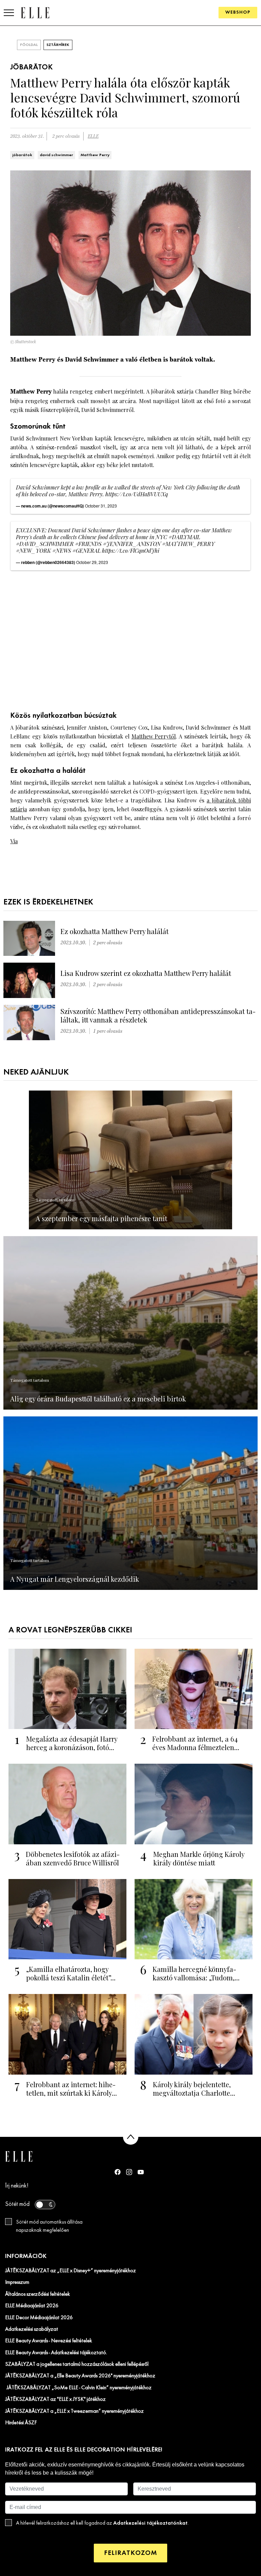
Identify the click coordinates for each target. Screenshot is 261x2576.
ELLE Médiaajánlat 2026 (32, 2306)
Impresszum (17, 2282)
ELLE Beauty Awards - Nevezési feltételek (49, 2341)
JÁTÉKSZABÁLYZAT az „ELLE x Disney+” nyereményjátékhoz (71, 2271)
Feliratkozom (130, 2553)
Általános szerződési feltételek (38, 2294)
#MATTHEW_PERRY (188, 544)
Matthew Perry (95, 155)
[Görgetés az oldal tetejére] (131, 2137)
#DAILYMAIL (184, 537)
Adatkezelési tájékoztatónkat (150, 2523)
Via (14, 841)
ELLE (93, 136)
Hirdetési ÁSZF (21, 2423)
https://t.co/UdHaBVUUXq (137, 494)
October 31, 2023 (101, 506)
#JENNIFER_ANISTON (132, 544)
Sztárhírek (58, 45)
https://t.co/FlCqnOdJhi (131, 551)
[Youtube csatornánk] (141, 2172)
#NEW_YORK (33, 551)
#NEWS (62, 551)
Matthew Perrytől (154, 736)
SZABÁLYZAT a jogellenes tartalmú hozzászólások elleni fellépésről (77, 2364)
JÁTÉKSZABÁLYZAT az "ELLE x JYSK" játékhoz (55, 2399)
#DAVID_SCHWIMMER (45, 544)
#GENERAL (86, 551)
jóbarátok (22, 155)
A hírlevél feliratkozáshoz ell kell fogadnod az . (102, 2523)
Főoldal (29, 45)
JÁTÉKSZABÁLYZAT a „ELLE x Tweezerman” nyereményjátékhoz (74, 2411)
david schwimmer (56, 155)
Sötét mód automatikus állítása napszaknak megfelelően (49, 2226)
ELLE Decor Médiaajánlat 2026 (39, 2318)
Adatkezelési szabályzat (32, 2329)
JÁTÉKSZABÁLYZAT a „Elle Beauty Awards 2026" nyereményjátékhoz (80, 2376)
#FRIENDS (88, 544)
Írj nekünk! (17, 2186)
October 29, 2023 (92, 562)
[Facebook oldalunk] (118, 2172)
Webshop (238, 12)
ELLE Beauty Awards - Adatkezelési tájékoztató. (56, 2353)
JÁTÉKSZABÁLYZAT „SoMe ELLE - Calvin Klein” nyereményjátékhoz (78, 2388)
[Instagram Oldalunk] (129, 2172)
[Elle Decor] (35, 12)
